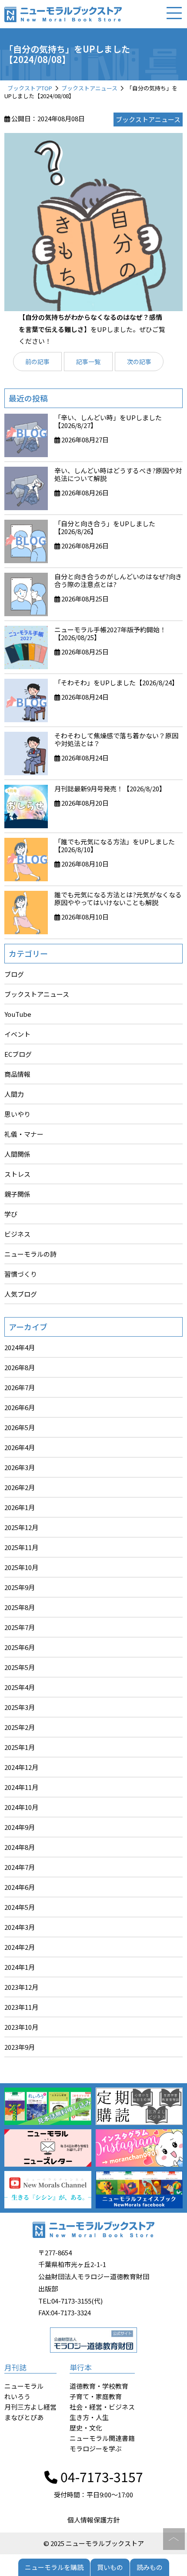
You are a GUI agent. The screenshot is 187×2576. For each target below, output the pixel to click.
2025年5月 (20, 1667)
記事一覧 (88, 362)
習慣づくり (21, 1274)
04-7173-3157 (100, 2476)
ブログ (14, 974)
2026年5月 (20, 1427)
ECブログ (18, 1054)
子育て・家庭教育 (96, 2396)
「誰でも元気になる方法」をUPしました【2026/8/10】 (115, 845)
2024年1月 (20, 1967)
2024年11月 (21, 1787)
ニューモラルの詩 (30, 1254)
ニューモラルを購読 (54, 2567)
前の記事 (37, 362)
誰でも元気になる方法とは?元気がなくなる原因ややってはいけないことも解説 (118, 898)
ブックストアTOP (30, 88)
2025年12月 (21, 1527)
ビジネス (17, 1234)
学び (11, 1214)
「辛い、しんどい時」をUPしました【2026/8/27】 (108, 421)
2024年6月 (20, 1887)
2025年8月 (20, 1607)
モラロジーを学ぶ (96, 2448)
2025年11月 (21, 1547)
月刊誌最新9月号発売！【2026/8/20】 (110, 788)
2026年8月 (20, 1367)
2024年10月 (21, 1807)
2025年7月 (20, 1627)
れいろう (17, 2396)
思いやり (17, 1114)
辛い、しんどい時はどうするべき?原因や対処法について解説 (118, 474)
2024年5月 (20, 1907)
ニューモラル (24, 2386)
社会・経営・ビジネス (102, 2407)
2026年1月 (20, 1507)
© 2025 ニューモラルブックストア (94, 2543)
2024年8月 (20, 1847)
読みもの (150, 2567)
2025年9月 (20, 1587)
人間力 (14, 1094)
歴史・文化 (86, 2428)
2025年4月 (20, 1687)
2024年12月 (21, 1767)
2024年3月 (20, 1927)
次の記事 (139, 362)
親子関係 (17, 1194)
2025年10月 (21, 1567)
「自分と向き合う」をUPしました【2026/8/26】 (105, 527)
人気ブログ (21, 1294)
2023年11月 (21, 2007)
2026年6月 (20, 1407)
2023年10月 (21, 2027)
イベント (17, 1034)
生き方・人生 (89, 2417)
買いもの (110, 2567)
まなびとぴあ (24, 2417)
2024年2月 (20, 1947)
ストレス (17, 1174)
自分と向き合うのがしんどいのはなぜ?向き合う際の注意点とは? (118, 580)
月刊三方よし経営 (30, 2407)
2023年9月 (20, 2047)
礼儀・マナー (24, 1134)
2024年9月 (20, 1827)
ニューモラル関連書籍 (102, 2438)
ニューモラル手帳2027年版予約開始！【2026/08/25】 (110, 633)
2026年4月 (20, 1447)
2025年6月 (20, 1647)
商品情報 (17, 1074)
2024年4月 (20, 1347)
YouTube (18, 1014)
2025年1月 (20, 1747)
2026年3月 (20, 1467)
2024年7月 (20, 1867)
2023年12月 (21, 1987)
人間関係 (17, 1154)
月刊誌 (15, 2367)
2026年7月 (20, 1387)
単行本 (81, 2367)
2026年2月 (20, 1487)
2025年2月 (20, 1727)
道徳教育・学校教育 (99, 2386)
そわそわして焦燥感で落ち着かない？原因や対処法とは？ (116, 739)
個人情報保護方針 (93, 2520)
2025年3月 (20, 1707)
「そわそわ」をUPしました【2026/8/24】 (116, 682)
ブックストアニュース (89, 88)
